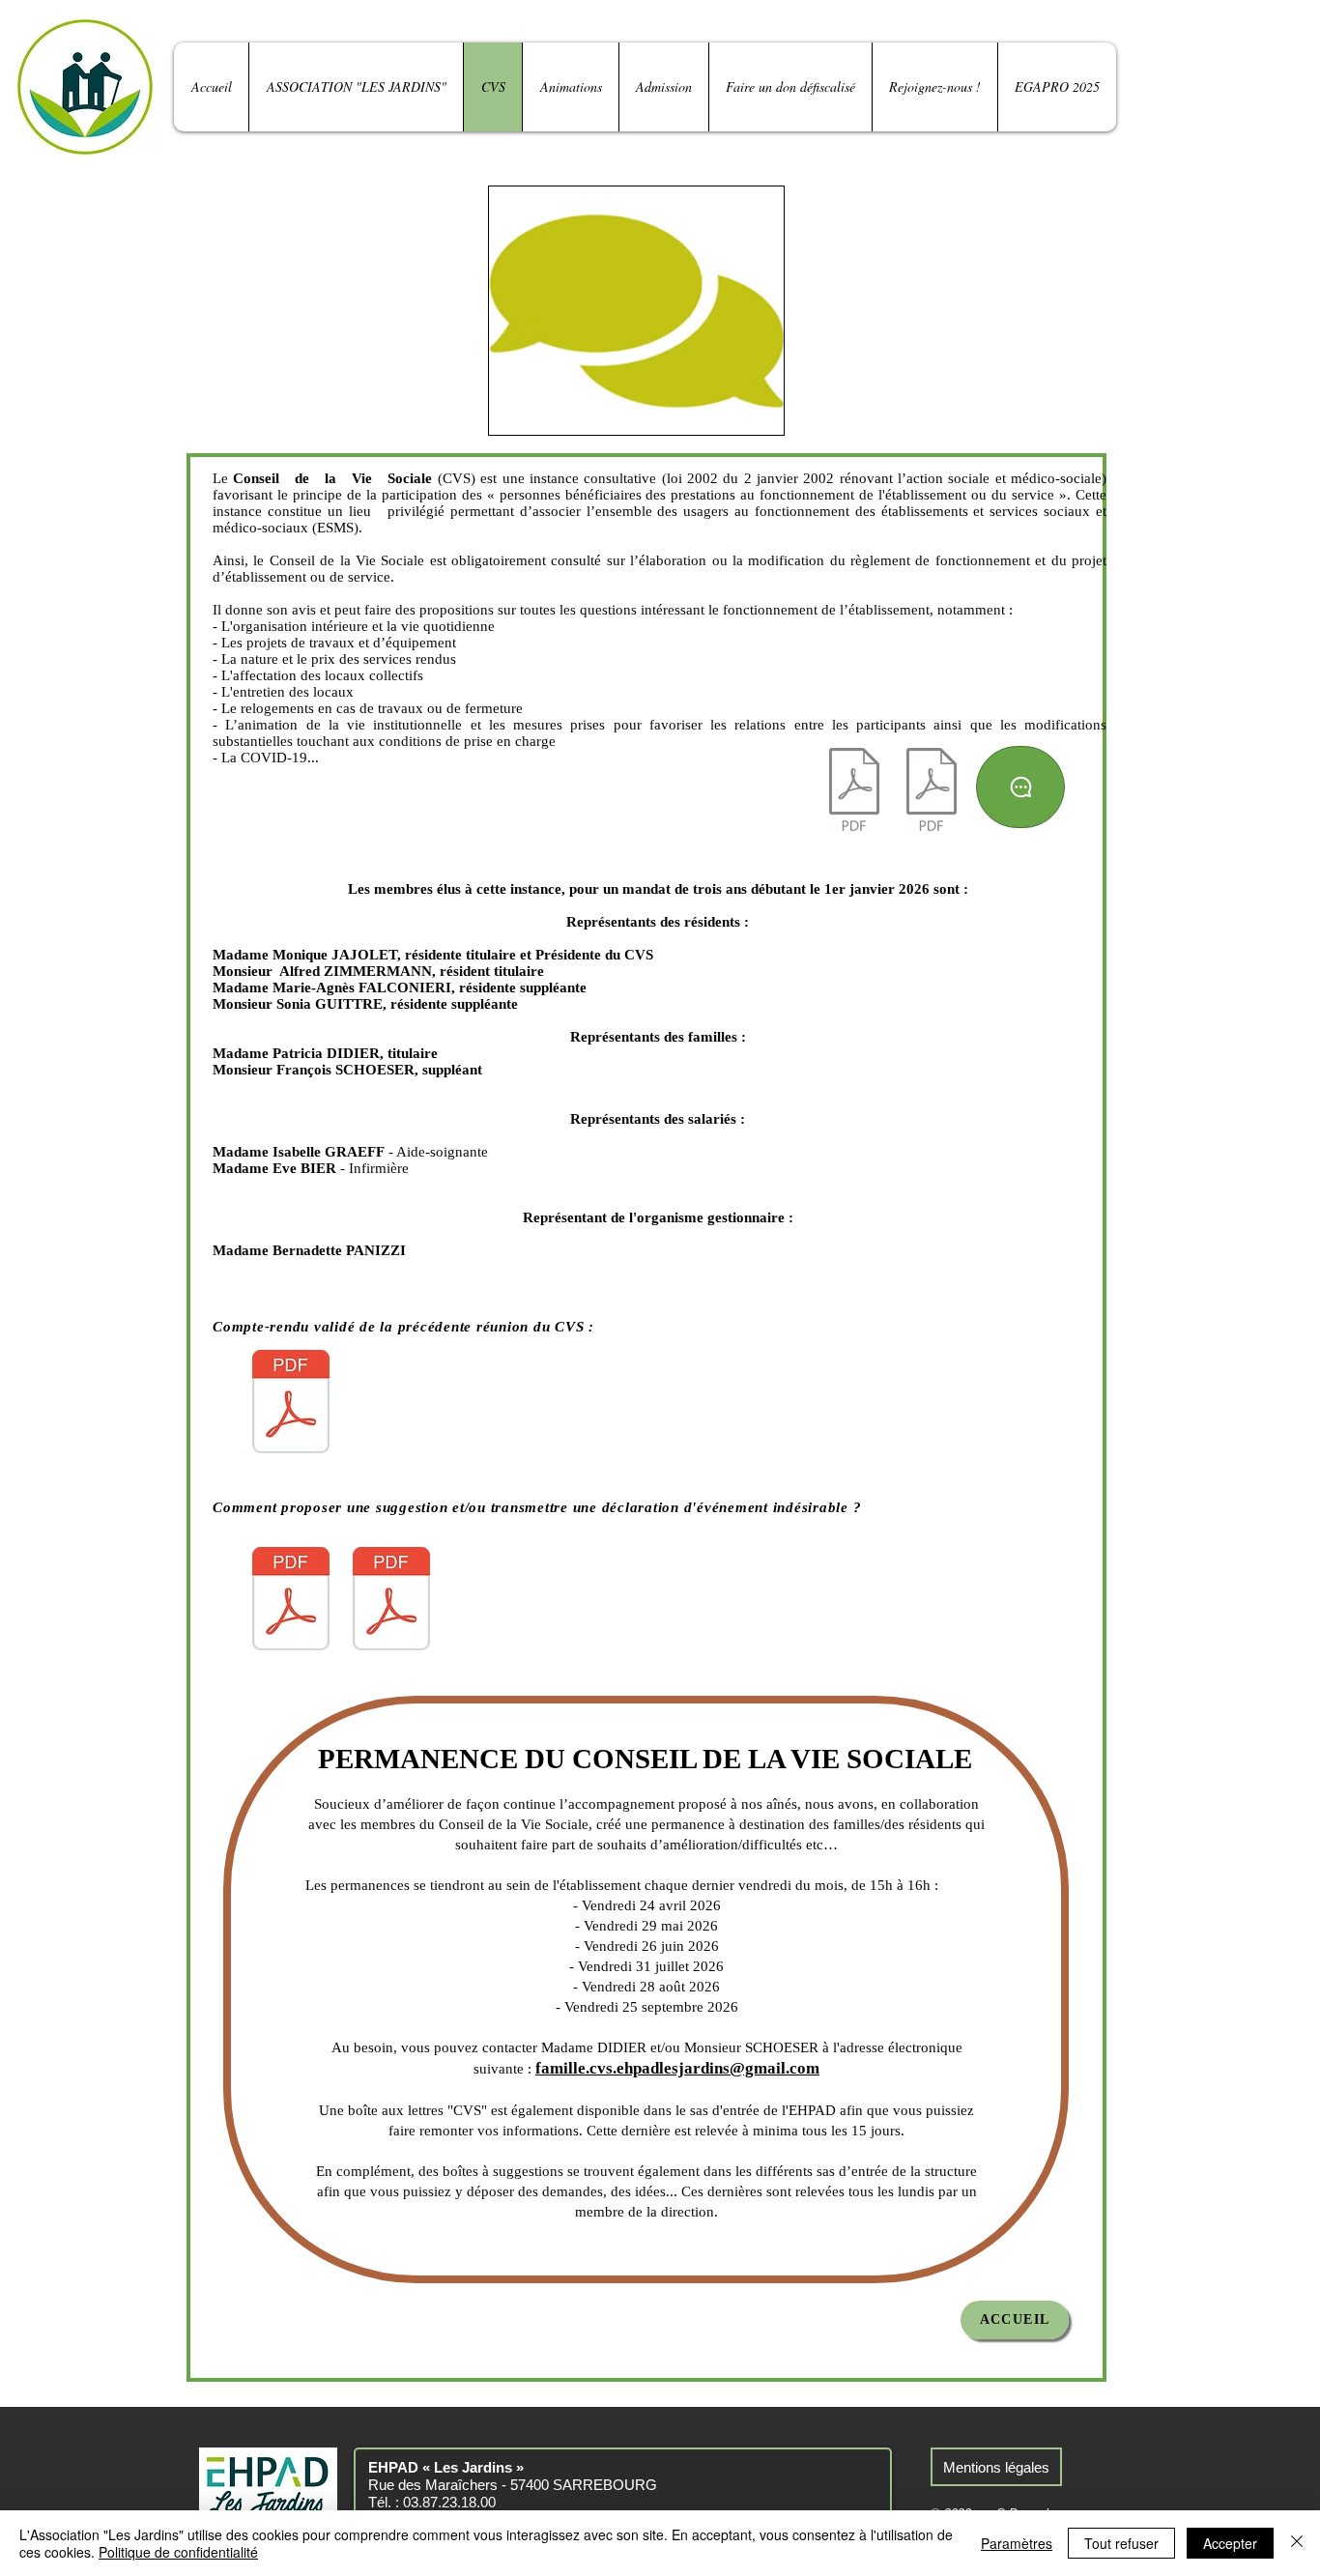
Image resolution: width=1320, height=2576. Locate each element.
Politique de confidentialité (178, 2552)
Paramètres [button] (1017, 2543)
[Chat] (1020, 787)
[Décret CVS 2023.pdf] (932, 792)
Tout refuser (1121, 2543)
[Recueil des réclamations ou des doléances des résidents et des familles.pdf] (391, 1601)
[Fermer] (1297, 2543)
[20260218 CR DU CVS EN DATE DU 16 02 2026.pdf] (291, 1404)
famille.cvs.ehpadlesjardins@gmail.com (677, 2068)
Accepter (1230, 2543)
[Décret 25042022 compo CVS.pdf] (854, 792)
